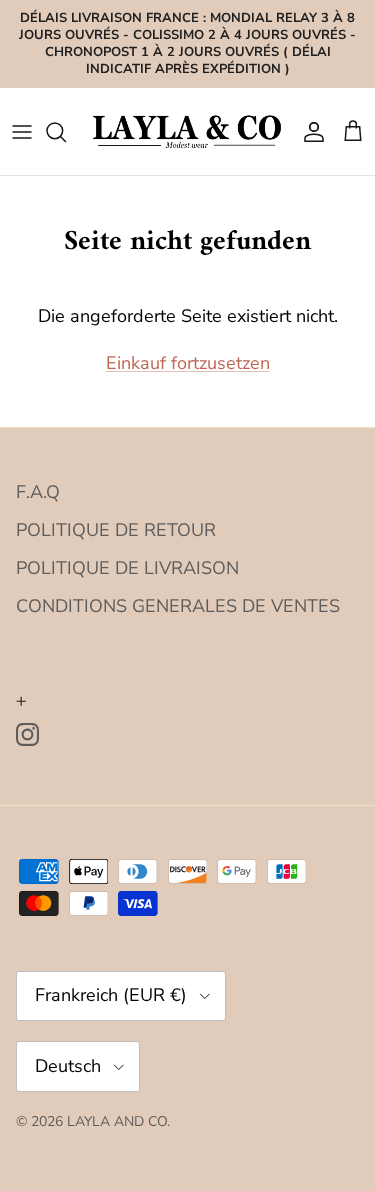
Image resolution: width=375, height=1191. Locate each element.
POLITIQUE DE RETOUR (116, 530)
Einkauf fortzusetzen (188, 363)
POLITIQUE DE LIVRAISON (127, 568)
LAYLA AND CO (117, 1121)
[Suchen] (66, 132)
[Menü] (22, 132)
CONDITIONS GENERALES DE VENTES (178, 606)
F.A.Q (38, 492)
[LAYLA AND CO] (187, 131)
